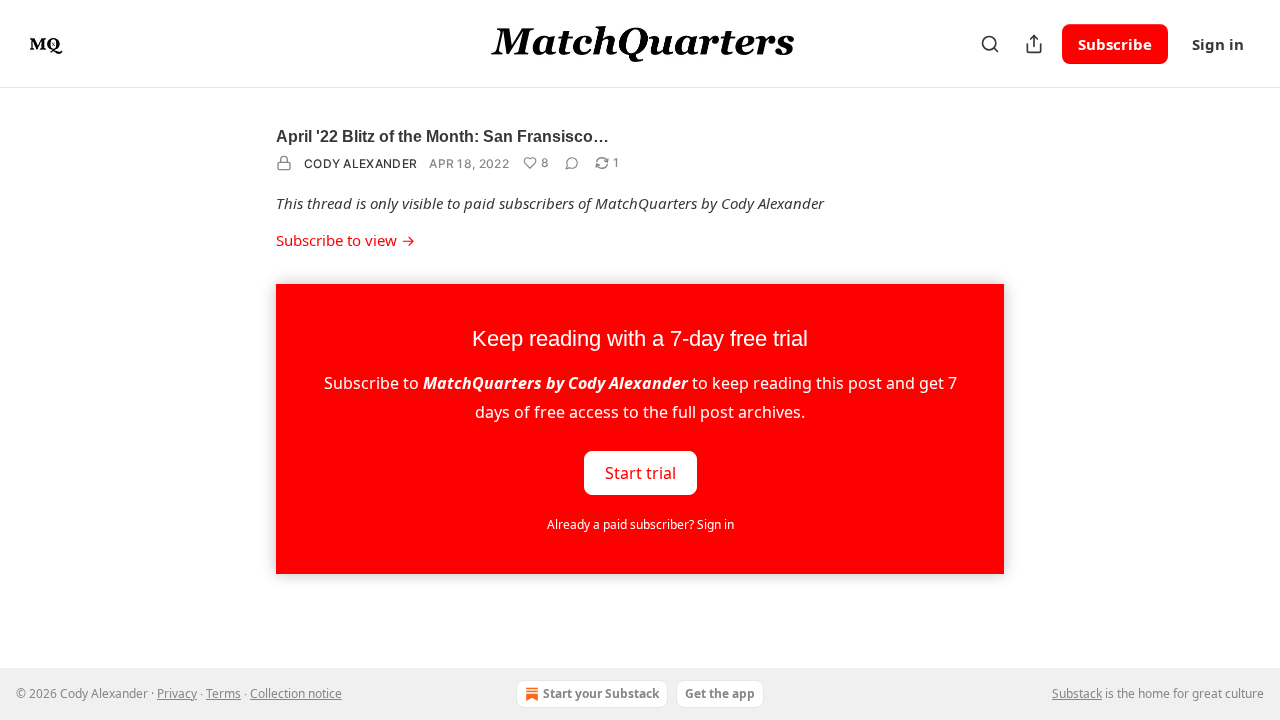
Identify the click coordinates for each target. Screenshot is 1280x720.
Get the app (720, 693)
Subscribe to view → (345, 240)
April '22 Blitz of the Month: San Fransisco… (442, 136)
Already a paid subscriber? (640, 524)
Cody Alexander (360, 163)
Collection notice (296, 693)
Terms (223, 693)
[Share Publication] (1034, 44)
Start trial (640, 472)
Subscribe (1115, 44)
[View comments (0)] (572, 163)
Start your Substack (601, 693)
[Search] (990, 44)
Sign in (1218, 44)
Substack (1077, 693)
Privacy (177, 693)
